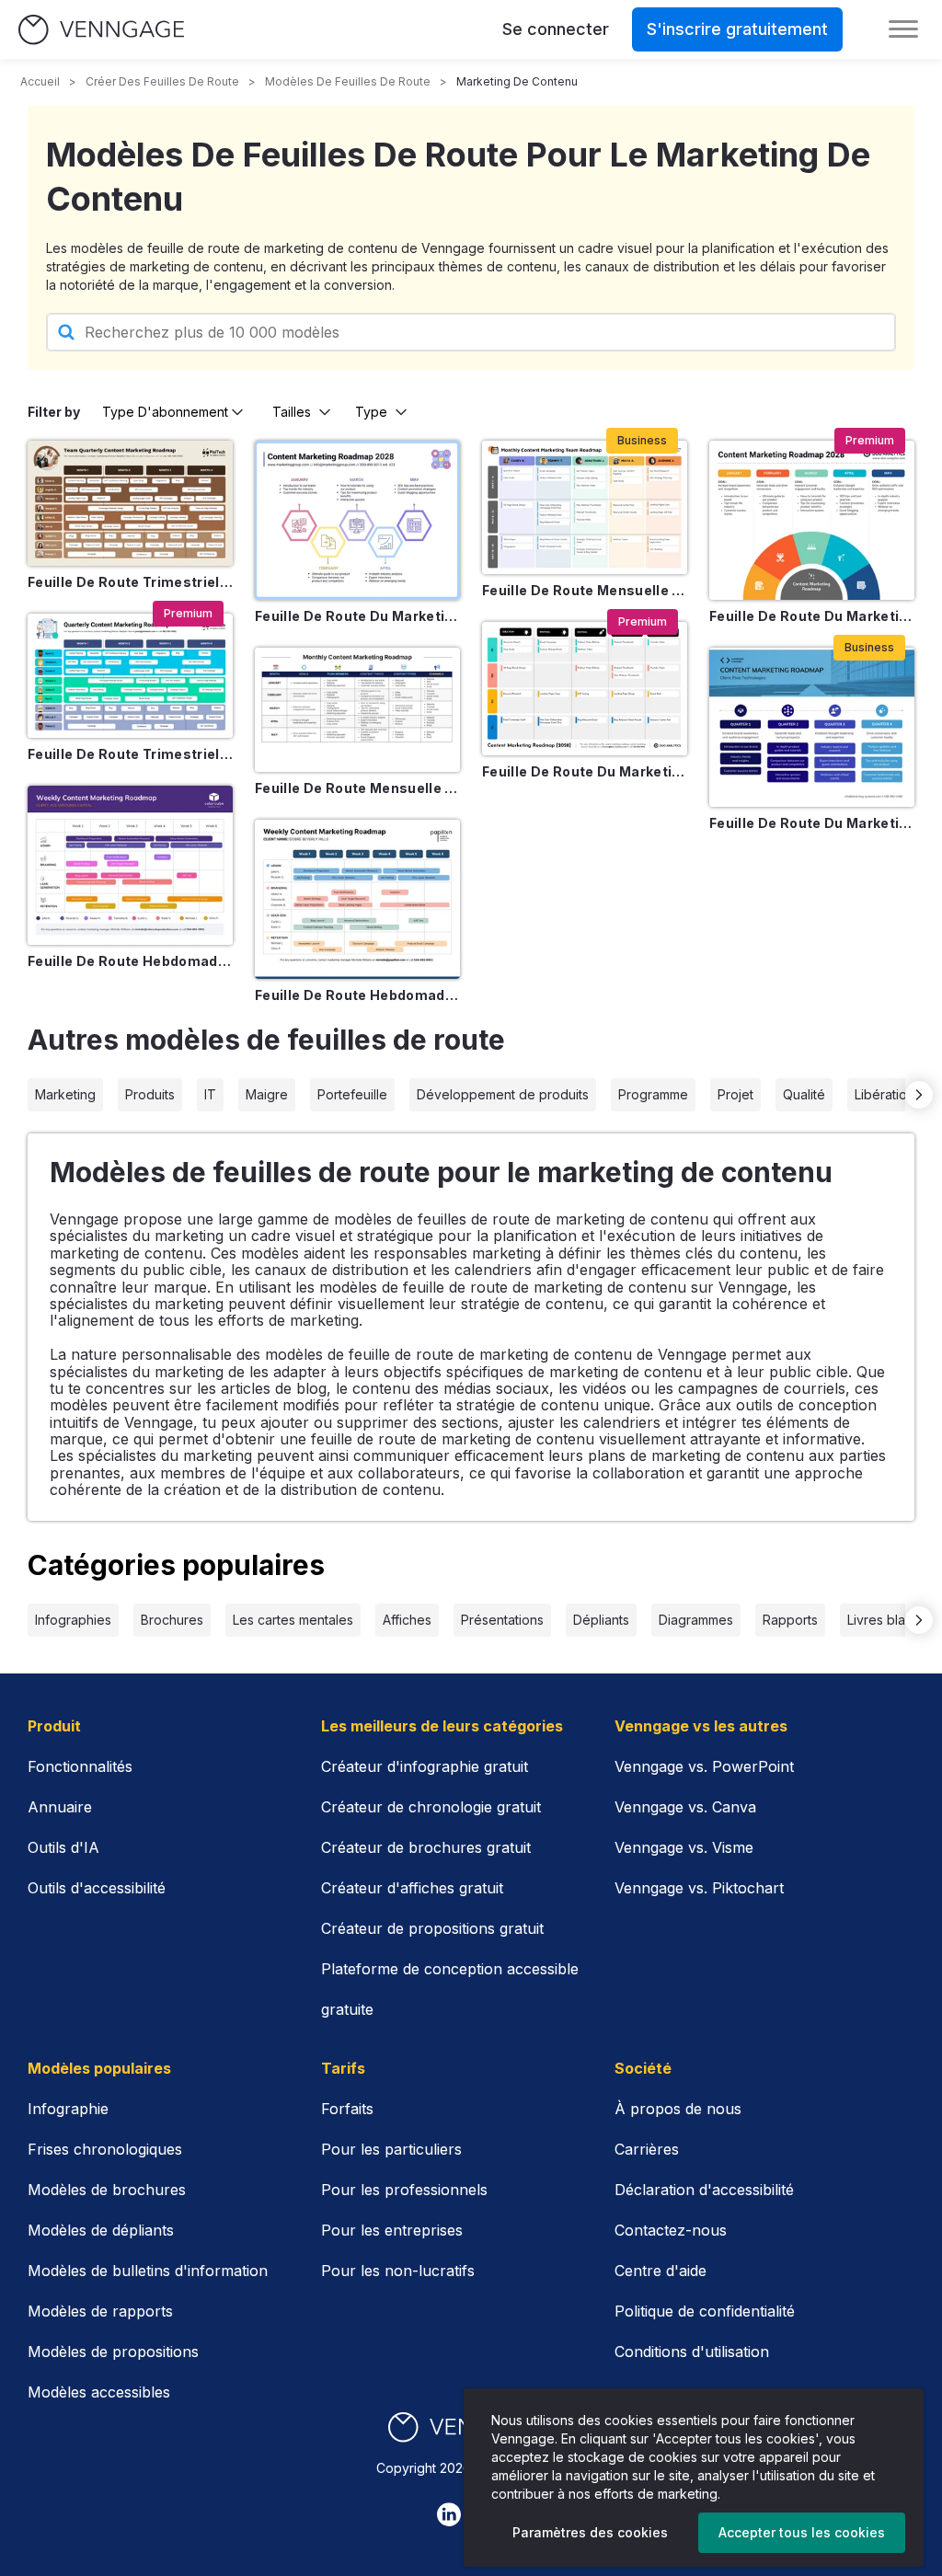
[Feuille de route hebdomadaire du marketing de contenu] (130, 865)
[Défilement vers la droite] (919, 1095)
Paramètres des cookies (590, 2532)
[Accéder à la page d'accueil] (101, 30)
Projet (735, 1094)
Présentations (502, 1620)
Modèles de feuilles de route (348, 81)
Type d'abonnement (165, 412)
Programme (653, 1094)
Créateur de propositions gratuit (432, 1928)
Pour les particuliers (391, 2149)
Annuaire (60, 1807)
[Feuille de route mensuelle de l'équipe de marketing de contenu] (585, 507)
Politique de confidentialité (705, 2311)
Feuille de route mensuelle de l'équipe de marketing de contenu (585, 590)
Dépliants (601, 1620)
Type (371, 412)
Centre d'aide (661, 2271)
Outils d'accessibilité (97, 1888)
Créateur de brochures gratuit (426, 1847)
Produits (150, 1094)
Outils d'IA (63, 1847)
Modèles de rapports (100, 2311)
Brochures (172, 1620)
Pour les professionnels (404, 2190)
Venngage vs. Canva (685, 1807)
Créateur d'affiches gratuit (412, 1888)
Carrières (647, 2149)
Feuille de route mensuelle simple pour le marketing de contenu (357, 788)
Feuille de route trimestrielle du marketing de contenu (130, 754)
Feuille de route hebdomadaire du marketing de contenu (130, 961)
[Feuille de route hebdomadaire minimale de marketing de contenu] (357, 899)
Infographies (73, 1620)
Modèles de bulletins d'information (148, 2271)
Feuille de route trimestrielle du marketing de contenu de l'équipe (130, 582)
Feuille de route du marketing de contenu (585, 771)
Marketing (65, 1094)
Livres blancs (887, 1620)
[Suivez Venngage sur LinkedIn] (449, 2514)
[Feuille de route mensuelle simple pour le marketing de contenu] (357, 710)
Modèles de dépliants (101, 2230)
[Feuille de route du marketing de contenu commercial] (812, 727)
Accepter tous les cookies (802, 2532)
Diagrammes (696, 1620)
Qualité (804, 1094)
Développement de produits (503, 1094)
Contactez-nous (671, 2230)
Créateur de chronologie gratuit (431, 1807)
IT (210, 1094)
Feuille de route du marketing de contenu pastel (357, 616)
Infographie (68, 2109)
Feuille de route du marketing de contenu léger (812, 616)
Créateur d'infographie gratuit (425, 1766)
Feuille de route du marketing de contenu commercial (812, 823)
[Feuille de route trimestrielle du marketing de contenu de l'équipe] (130, 503)
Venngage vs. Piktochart (699, 1888)
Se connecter (556, 29)
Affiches (407, 1620)
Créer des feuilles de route (162, 81)
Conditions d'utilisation (692, 2352)
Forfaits (347, 2109)
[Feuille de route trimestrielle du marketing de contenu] (130, 676)
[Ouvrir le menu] (903, 29)
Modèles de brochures (107, 2190)
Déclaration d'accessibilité (704, 2190)
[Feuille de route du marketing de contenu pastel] (357, 520)
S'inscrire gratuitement (737, 29)
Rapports (790, 1620)
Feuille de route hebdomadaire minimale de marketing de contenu (357, 995)
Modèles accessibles (99, 2392)
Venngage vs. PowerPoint (704, 1766)
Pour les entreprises (392, 2230)
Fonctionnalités (80, 1766)
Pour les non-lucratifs (398, 2271)
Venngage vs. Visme (684, 1847)
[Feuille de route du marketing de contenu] (585, 689)
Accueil (40, 81)
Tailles (292, 412)
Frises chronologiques (105, 2149)
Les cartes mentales (293, 1620)
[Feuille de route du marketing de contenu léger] (812, 520)
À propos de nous (678, 2109)
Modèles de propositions (113, 2352)
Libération (885, 1094)
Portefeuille (352, 1094)
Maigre (267, 1094)
